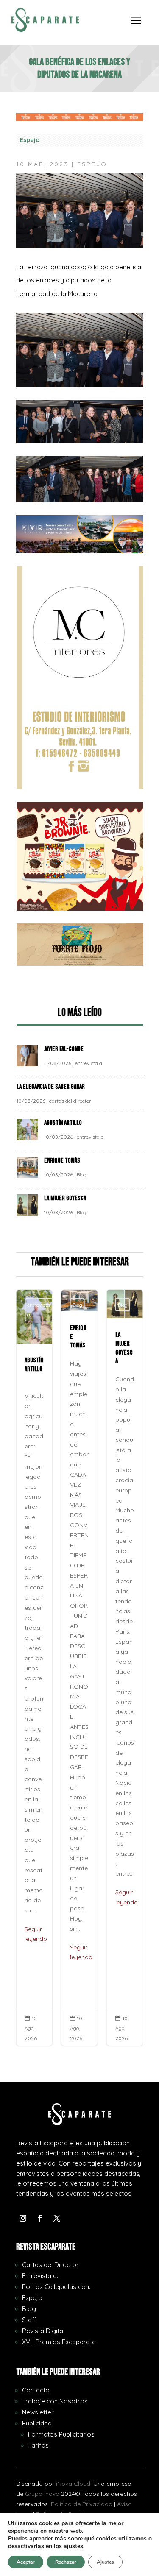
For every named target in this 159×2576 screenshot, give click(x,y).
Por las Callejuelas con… (57, 2287)
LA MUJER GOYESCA (66, 1198)
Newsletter (38, 2412)
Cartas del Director (50, 2265)
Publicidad (37, 2423)
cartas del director (70, 1101)
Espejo (30, 140)
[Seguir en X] (57, 2218)
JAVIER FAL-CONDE (64, 1049)
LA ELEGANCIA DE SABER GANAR (51, 1087)
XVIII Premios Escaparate (59, 2342)
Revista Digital (43, 2331)
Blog (82, 1175)
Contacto (36, 2390)
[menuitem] (136, 26)
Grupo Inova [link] (43, 2494)
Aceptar (26, 2562)
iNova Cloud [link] (73, 2484)
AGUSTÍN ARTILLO (64, 1123)
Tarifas (38, 2445)
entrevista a (89, 1063)
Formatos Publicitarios (61, 2434)
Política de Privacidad (82, 2504)
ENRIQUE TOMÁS (63, 1161)
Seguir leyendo (36, 1934)
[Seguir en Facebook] (40, 2218)
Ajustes (105, 2562)
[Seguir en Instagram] (23, 2218)
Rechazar (66, 2562)
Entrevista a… (41, 2276)
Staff (29, 2320)
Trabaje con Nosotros (55, 2401)
